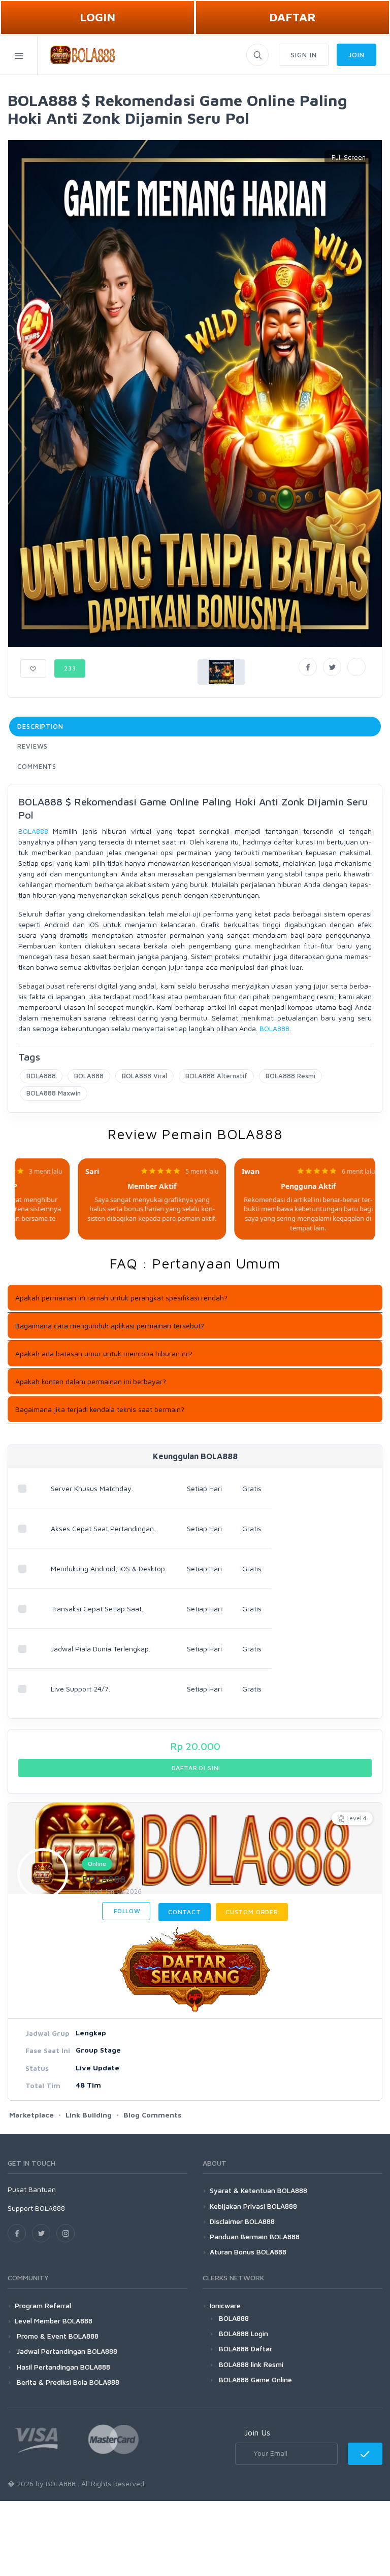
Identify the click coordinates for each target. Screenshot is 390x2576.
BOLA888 (33, 831)
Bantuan (42, 2189)
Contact (185, 1912)
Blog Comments (152, 2115)
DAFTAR (292, 17)
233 (70, 668)
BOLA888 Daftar (246, 2349)
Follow (126, 1911)
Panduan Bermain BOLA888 (255, 2236)
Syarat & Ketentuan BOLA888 (258, 2190)
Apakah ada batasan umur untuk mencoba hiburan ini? (104, 1353)
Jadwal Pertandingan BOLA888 (66, 2351)
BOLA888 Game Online (255, 2379)
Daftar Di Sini (195, 1768)
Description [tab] (40, 726)
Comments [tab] (37, 766)
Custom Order (252, 1912)
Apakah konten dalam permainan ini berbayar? (91, 1381)
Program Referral (43, 2305)
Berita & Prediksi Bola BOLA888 (67, 2382)
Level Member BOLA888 (54, 2321)
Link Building (89, 2115)
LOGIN (97, 17)
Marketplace (31, 2115)
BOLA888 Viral (144, 1076)
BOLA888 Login (243, 2333)
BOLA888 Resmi (290, 1076)
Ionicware (225, 2305)
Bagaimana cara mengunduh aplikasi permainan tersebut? (110, 1326)
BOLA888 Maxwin (54, 1093)
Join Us (257, 2432)
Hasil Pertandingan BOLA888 (62, 2367)
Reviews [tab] (32, 746)
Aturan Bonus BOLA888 (248, 2252)
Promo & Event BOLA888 (57, 2336)
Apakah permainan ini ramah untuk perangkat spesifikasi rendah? (121, 1298)
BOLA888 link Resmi (251, 2364)
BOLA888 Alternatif (216, 1076)
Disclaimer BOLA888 (242, 2221)
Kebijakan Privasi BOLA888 (253, 2206)
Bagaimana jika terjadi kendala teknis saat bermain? (100, 1409)
